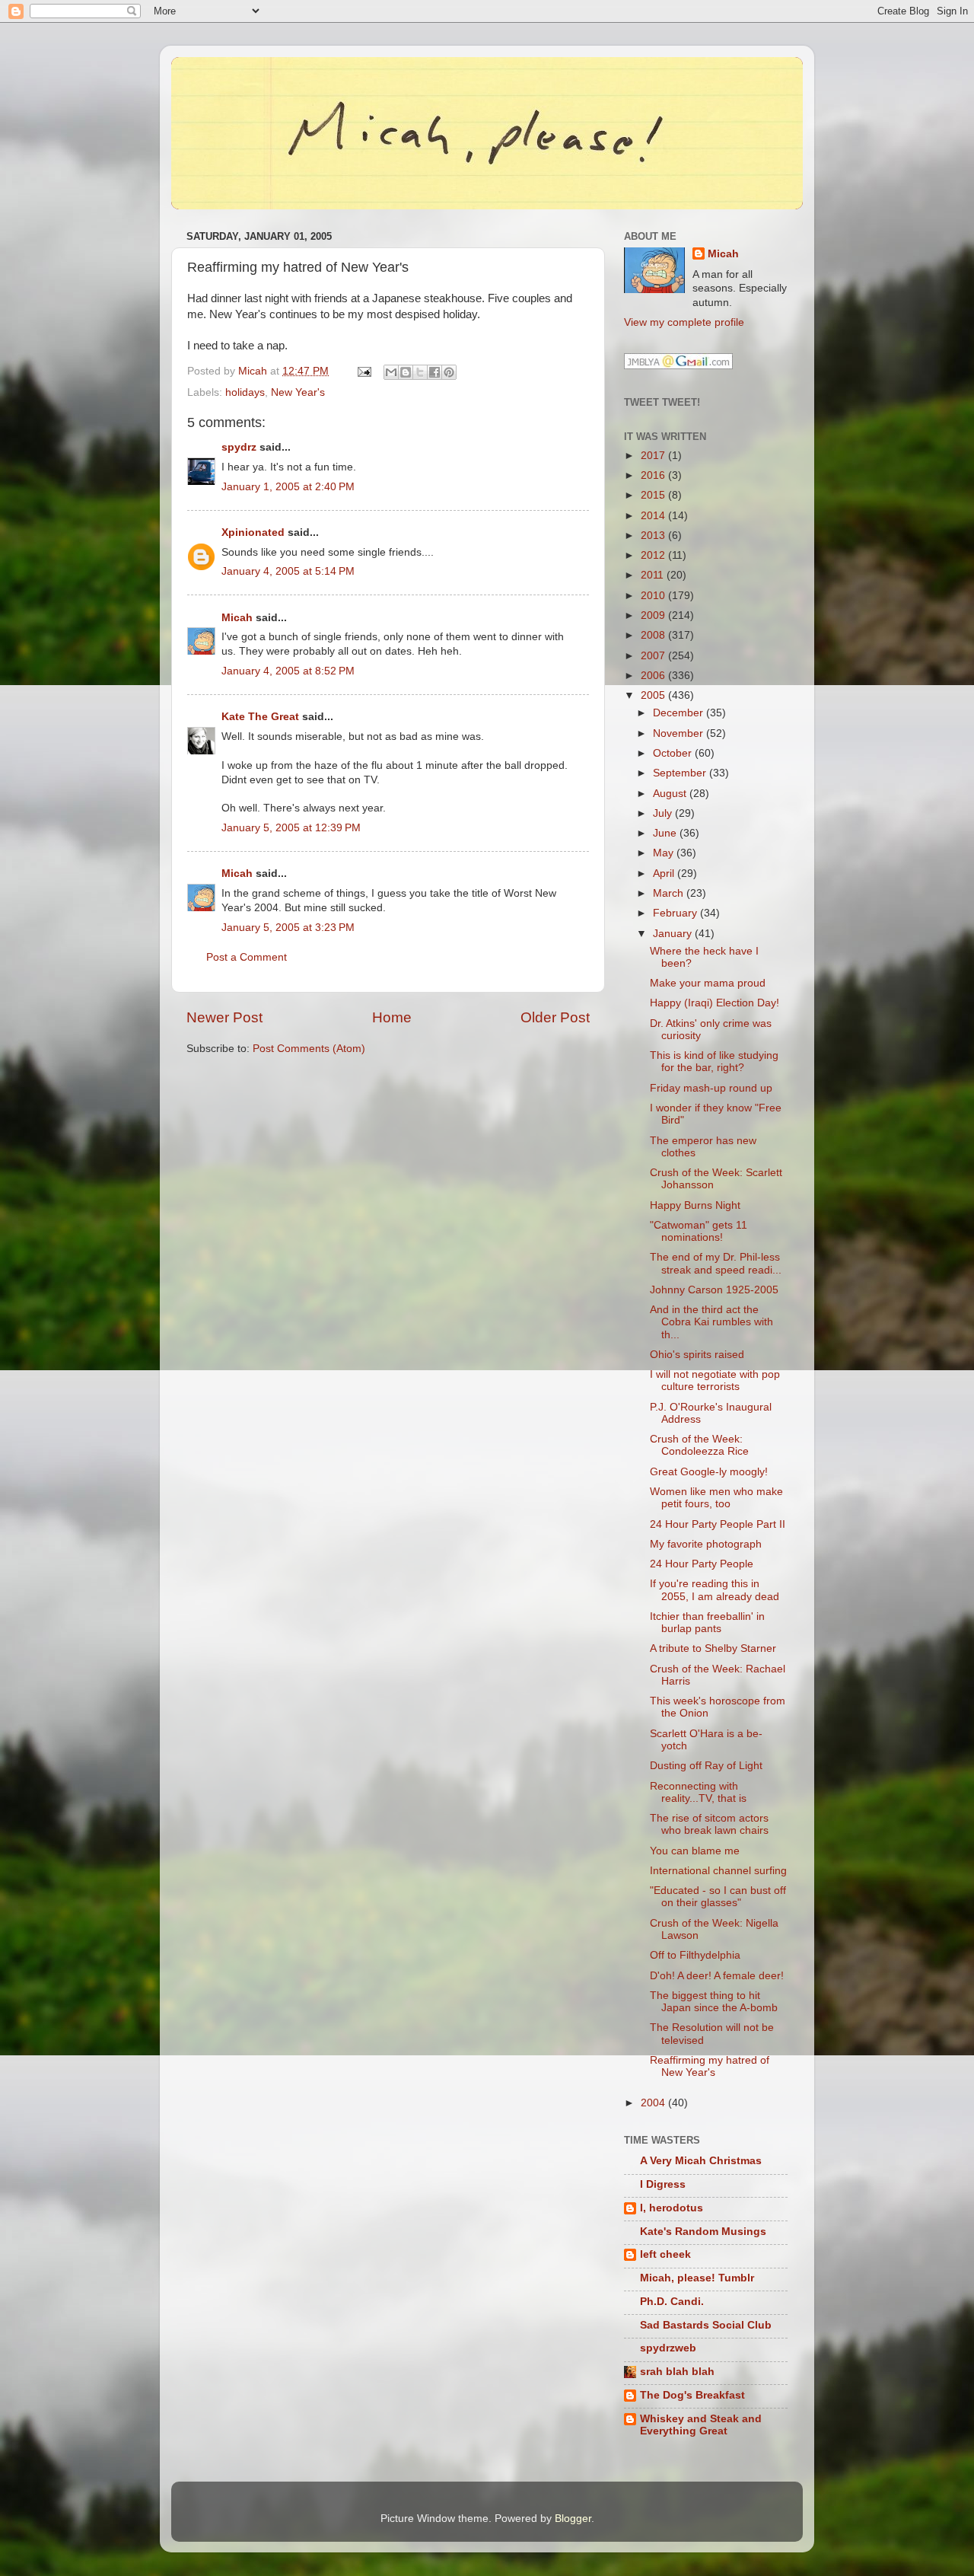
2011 (654, 575)
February (676, 913)
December (680, 713)
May (665, 853)
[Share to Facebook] (434, 372)
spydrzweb (668, 2348)
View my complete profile (684, 322)
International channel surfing (718, 1871)
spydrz (239, 447)
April (665, 874)
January (674, 934)
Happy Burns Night (695, 1205)
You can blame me (695, 1851)
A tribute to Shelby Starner (713, 1648)
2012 (654, 555)
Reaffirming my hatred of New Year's (710, 2066)
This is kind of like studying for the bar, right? (714, 1062)
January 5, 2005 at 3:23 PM (288, 928)
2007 (654, 656)
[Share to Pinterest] (449, 372)
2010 (654, 596)
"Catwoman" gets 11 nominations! (699, 1231)
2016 (654, 475)
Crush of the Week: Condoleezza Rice (699, 1445)
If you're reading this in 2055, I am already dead (715, 1590)
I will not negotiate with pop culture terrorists (715, 1380)
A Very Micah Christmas (701, 2161)
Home (392, 1017)
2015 (654, 495)
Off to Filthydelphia (695, 1955)
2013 (654, 536)
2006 (654, 676)
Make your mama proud (708, 983)
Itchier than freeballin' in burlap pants (707, 1623)
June (666, 833)
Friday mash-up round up (711, 1088)
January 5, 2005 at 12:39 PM (291, 828)
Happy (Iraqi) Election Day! (715, 1003)
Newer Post (224, 1017)
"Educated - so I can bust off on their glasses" (718, 1897)
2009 (654, 615)
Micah (237, 618)
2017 (654, 456)
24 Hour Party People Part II (718, 1524)
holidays (245, 392)
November (680, 733)
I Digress (663, 2184)
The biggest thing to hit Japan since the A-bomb (714, 2002)
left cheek (665, 2254)
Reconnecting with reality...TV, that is (698, 1792)
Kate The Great (260, 717)
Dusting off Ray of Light (706, 1766)
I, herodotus (672, 2208)
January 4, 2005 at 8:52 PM (288, 671)
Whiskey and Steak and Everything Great (701, 2425)
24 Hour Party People (702, 1564)
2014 (654, 516)
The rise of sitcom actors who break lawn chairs (709, 1824)
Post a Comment (247, 957)
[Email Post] (363, 371)
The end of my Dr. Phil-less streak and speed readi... (716, 1263)
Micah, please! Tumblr (697, 2278)
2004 (654, 2103)
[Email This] (391, 372)
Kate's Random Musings (703, 2232)
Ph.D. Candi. (672, 2302)
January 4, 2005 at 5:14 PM (288, 571)
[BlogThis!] (406, 372)
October (674, 753)
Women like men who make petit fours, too (716, 1498)
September (681, 773)
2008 (654, 635)
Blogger (573, 2519)
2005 (654, 695)
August (671, 794)
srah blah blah (677, 2372)
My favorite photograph (706, 1544)
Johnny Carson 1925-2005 (714, 1290)
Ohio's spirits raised (697, 1355)
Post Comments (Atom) (309, 1049)
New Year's (298, 392)
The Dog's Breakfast (692, 2395)
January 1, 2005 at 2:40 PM (288, 487)
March (670, 893)
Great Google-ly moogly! (709, 1472)
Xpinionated (253, 532)
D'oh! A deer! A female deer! (717, 1976)
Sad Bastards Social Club (706, 2325)
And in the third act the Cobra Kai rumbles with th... (711, 1322)
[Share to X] (420, 372)
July (664, 813)
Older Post (555, 1017)
